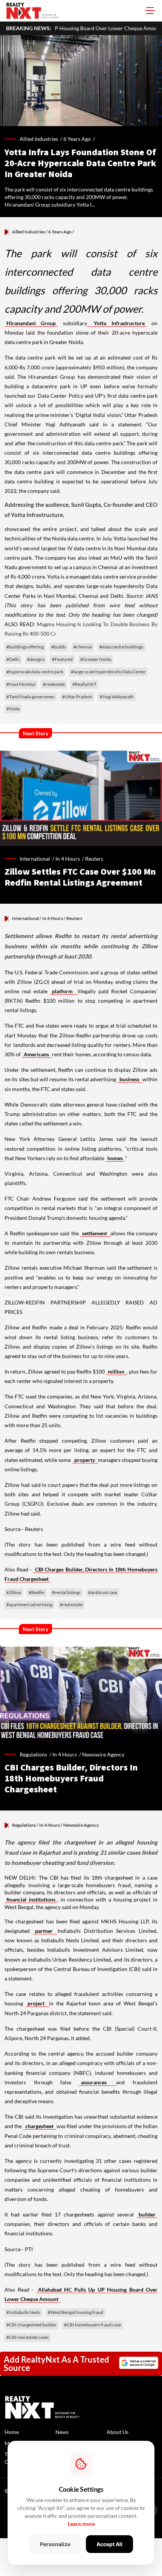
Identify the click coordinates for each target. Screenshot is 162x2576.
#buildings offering (25, 647)
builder (147, 2214)
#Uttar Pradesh (77, 697)
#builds (59, 647)
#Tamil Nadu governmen (31, 697)
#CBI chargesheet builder (31, 2325)
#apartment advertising (29, 1604)
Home (12, 2432)
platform (64, 991)
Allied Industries (28, 232)
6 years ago (77, 139)
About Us (118, 2432)
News (62, 2432)
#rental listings (66, 1592)
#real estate (71, 1604)
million (116, 1371)
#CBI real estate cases (28, 2337)
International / (37, 859)
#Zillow (14, 1592)
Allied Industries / (41, 139)
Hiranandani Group (31, 323)
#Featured (62, 659)
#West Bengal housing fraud (76, 2312)
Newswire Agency (103, 1754)
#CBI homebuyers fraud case (92, 2325)
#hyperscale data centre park (35, 672)
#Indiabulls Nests (23, 2312)
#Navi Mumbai (21, 684)
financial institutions (31, 1899)
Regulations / (36, 1754)
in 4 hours (68, 859)
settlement (95, 1233)
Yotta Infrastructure (117, 323)
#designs (36, 659)
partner (46, 1931)
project (37, 2003)
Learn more (81, 2524)
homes (115, 1158)
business (130, 1079)
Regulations (24, 1825)
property (85, 1460)
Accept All (109, 2544)
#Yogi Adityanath (117, 697)
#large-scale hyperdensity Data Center (108, 672)
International (25, 918)
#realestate (54, 684)
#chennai (83, 647)
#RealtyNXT (84, 684)
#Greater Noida (96, 659)
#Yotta (13, 709)
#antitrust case (103, 1592)
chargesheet (40, 2126)
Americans (37, 1054)
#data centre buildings (121, 647)
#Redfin (37, 1592)
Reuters (94, 859)
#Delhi (13, 659)
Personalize (55, 2544)
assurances (98, 2082)
